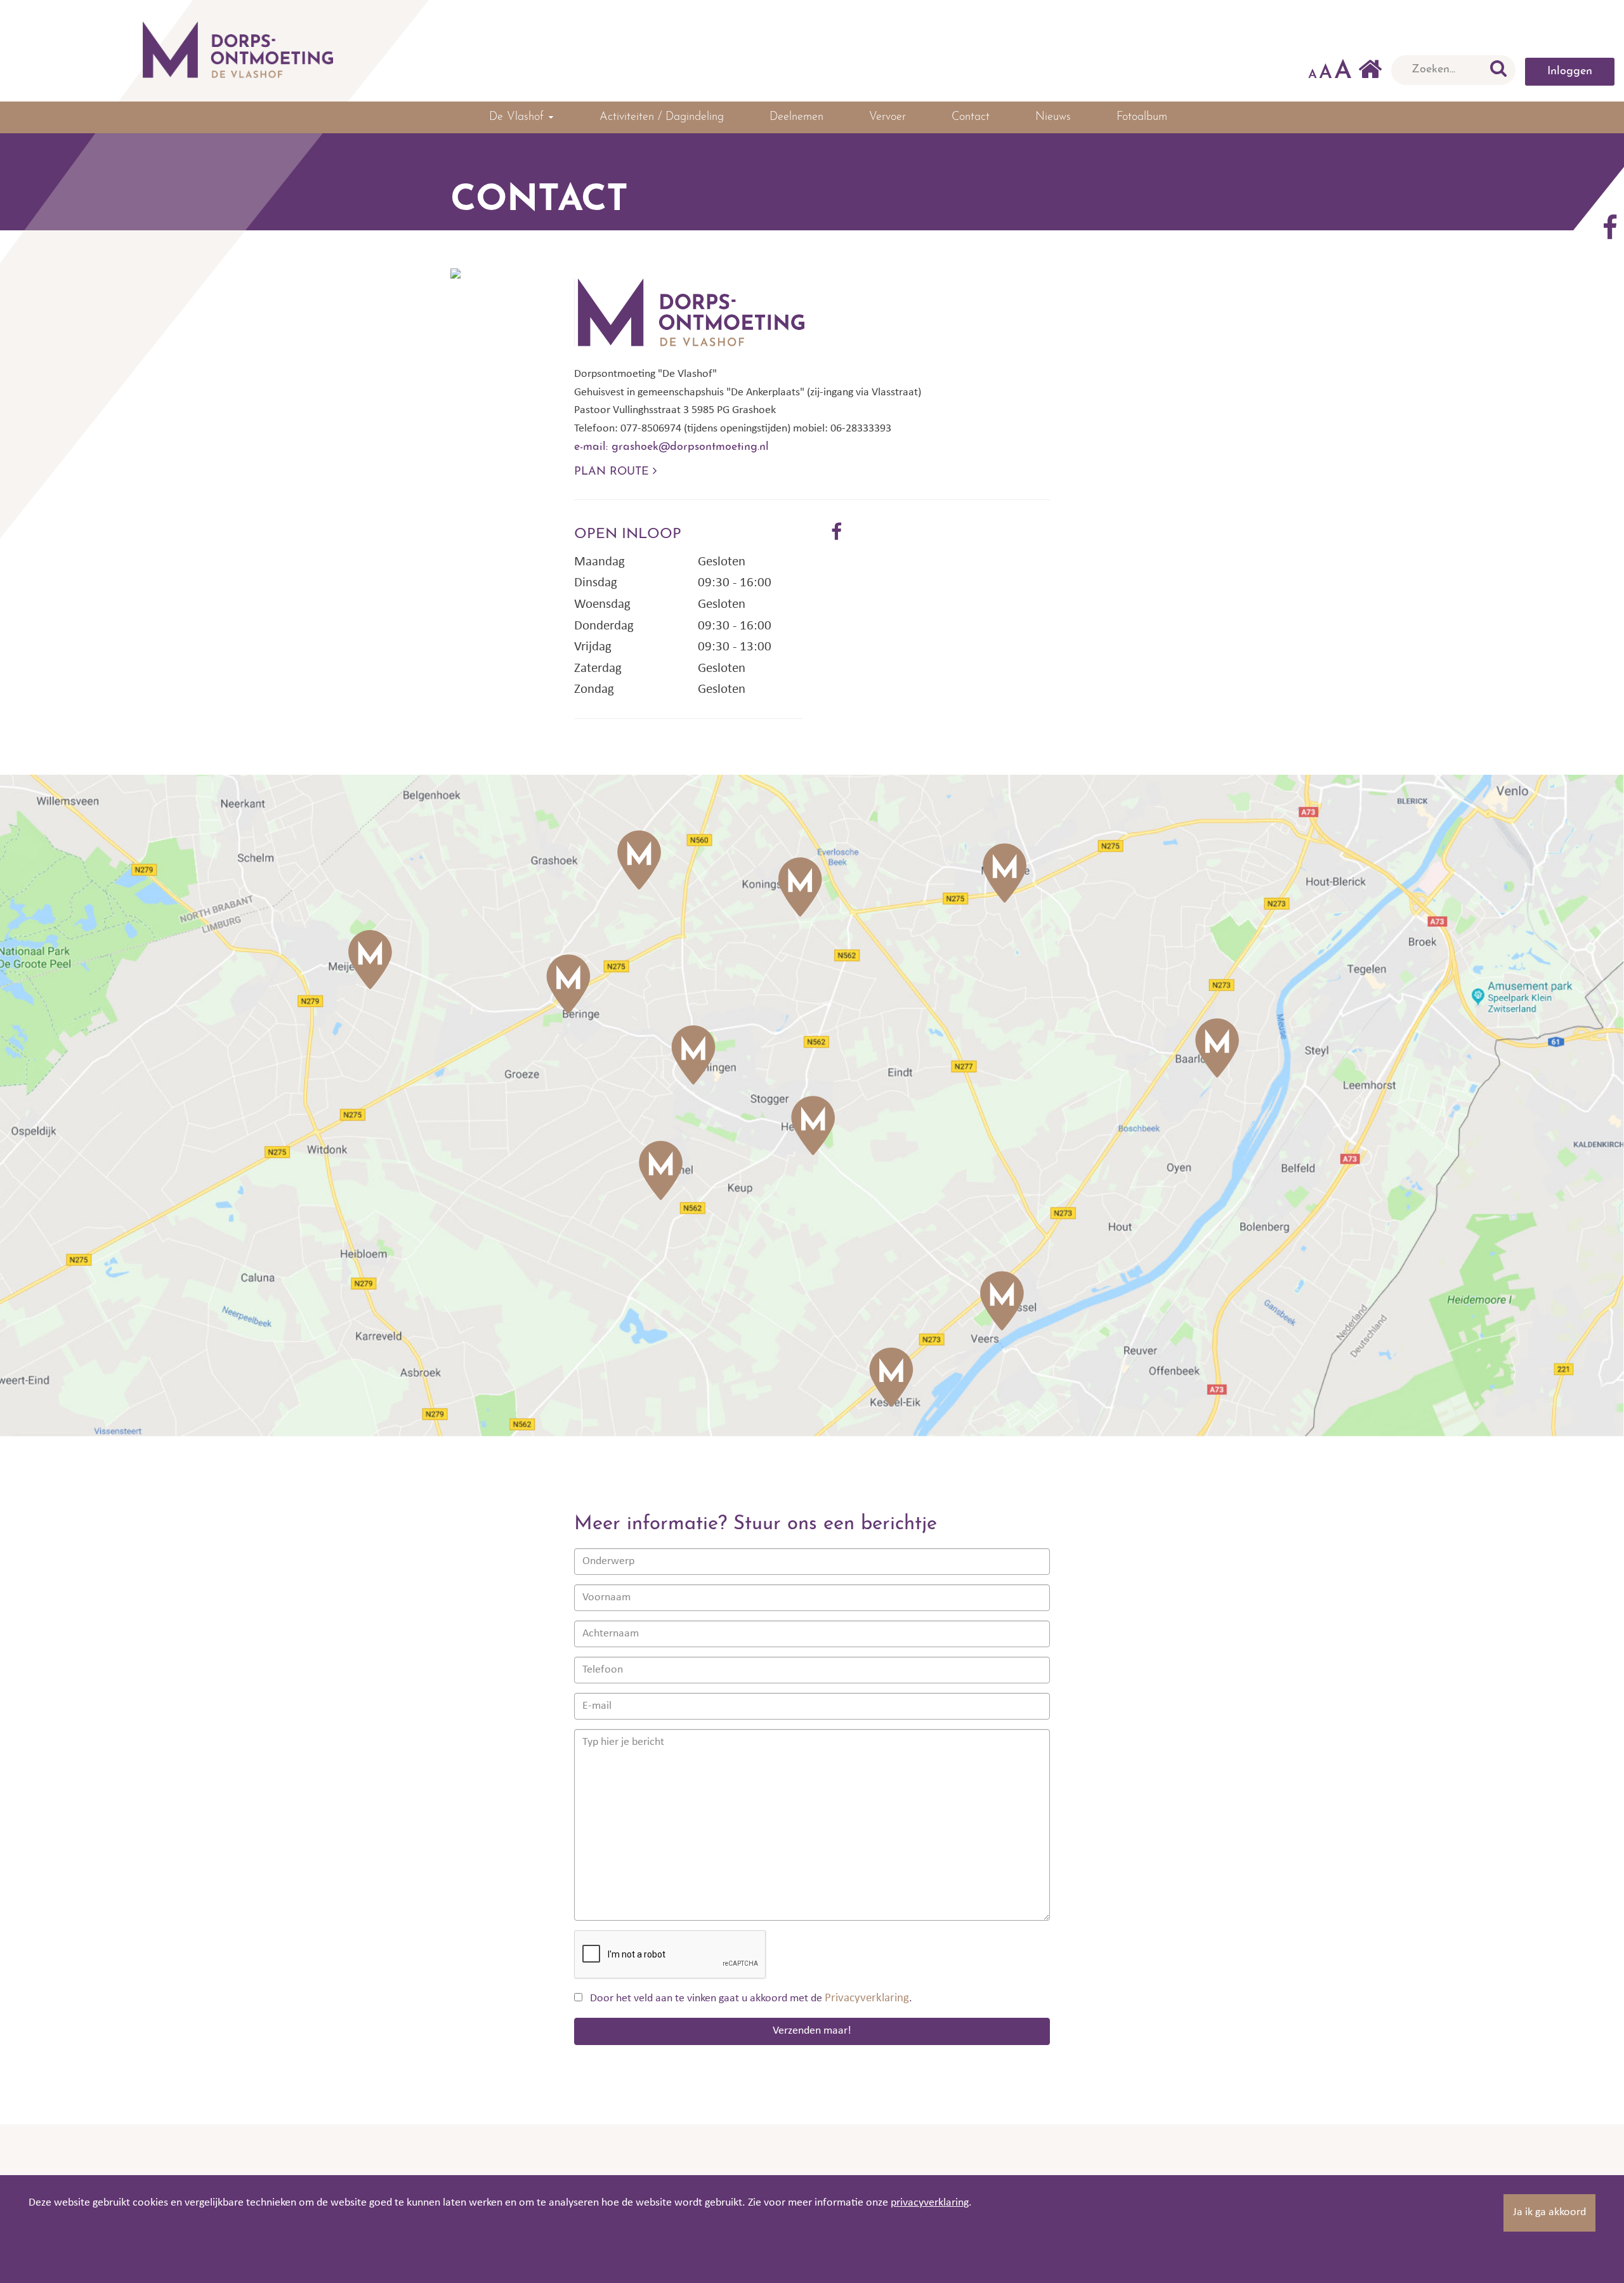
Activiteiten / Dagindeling (662, 117)
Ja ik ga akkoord (1549, 2212)
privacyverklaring (930, 2203)
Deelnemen (796, 117)
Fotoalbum (1142, 117)
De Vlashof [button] (518, 117)
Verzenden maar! (812, 2031)
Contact (971, 117)
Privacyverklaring (867, 1998)
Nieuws (1053, 117)
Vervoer (887, 117)
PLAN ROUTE (613, 472)
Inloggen (1570, 72)
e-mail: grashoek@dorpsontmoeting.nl (671, 447)
